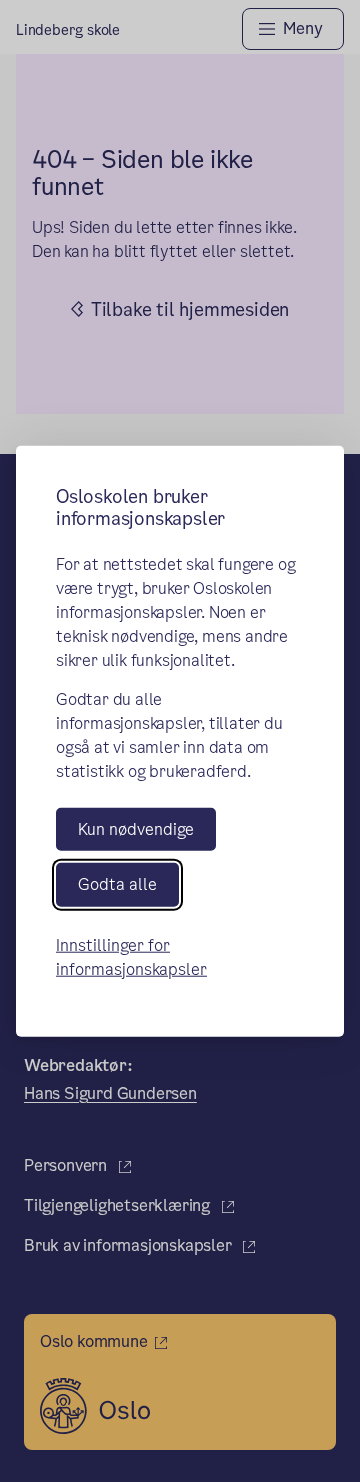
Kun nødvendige (136, 829)
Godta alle (117, 884)
